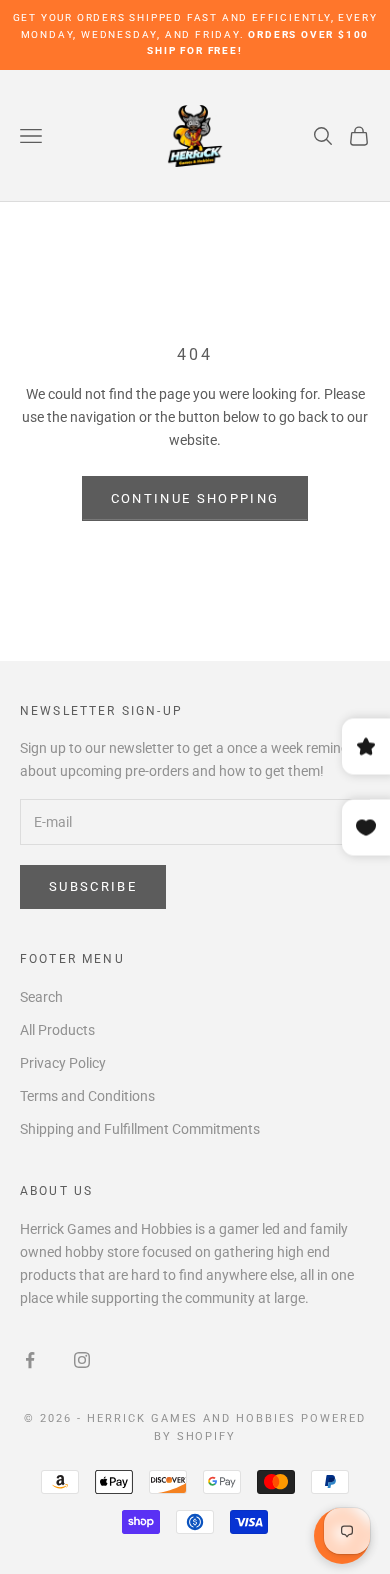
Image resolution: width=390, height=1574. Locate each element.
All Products (57, 1030)
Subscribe (93, 886)
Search (41, 997)
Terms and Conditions (87, 1096)
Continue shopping (195, 498)
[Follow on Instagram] (82, 1360)
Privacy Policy (63, 1063)
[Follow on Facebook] (30, 1360)
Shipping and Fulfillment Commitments (140, 1129)
